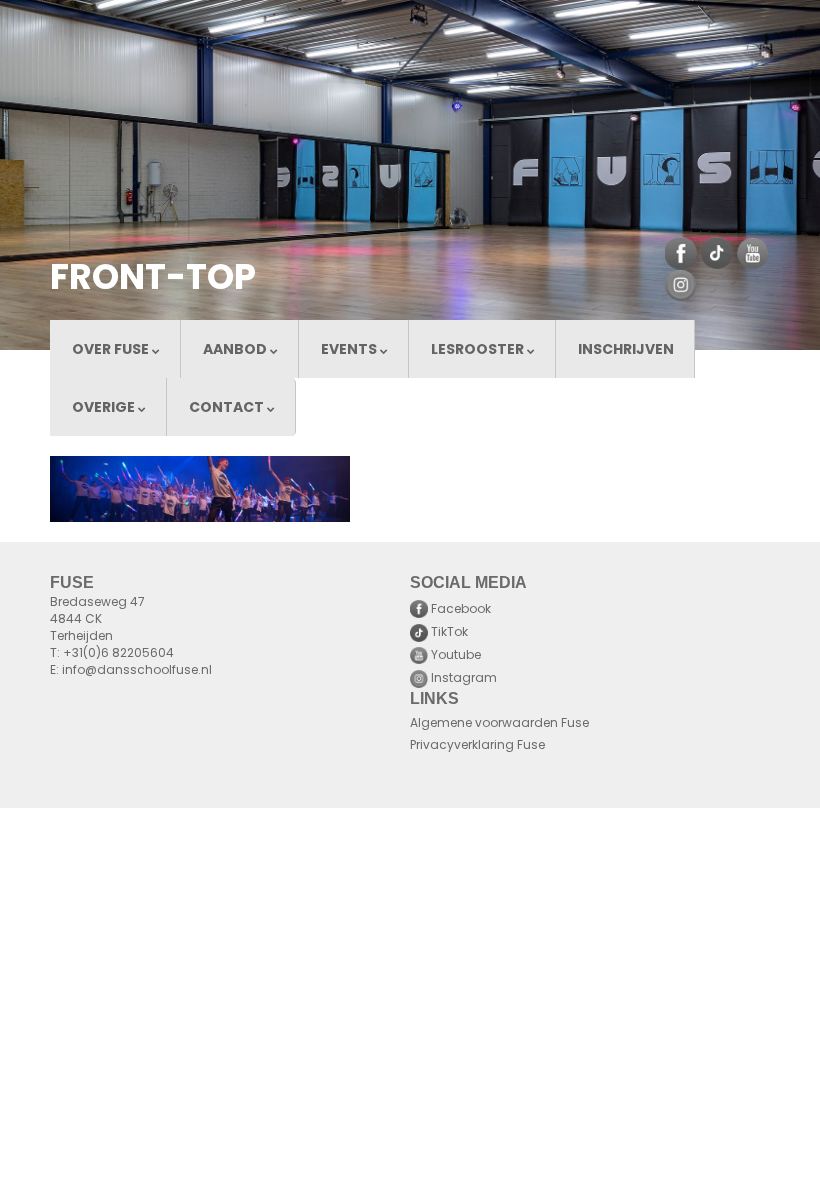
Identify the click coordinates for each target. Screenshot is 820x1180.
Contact (228, 408)
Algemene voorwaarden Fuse (499, 724)
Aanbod (236, 350)
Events (350, 350)
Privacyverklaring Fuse (477, 746)
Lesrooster (479, 350)
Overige (105, 408)
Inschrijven (626, 350)
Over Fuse (112, 350)
